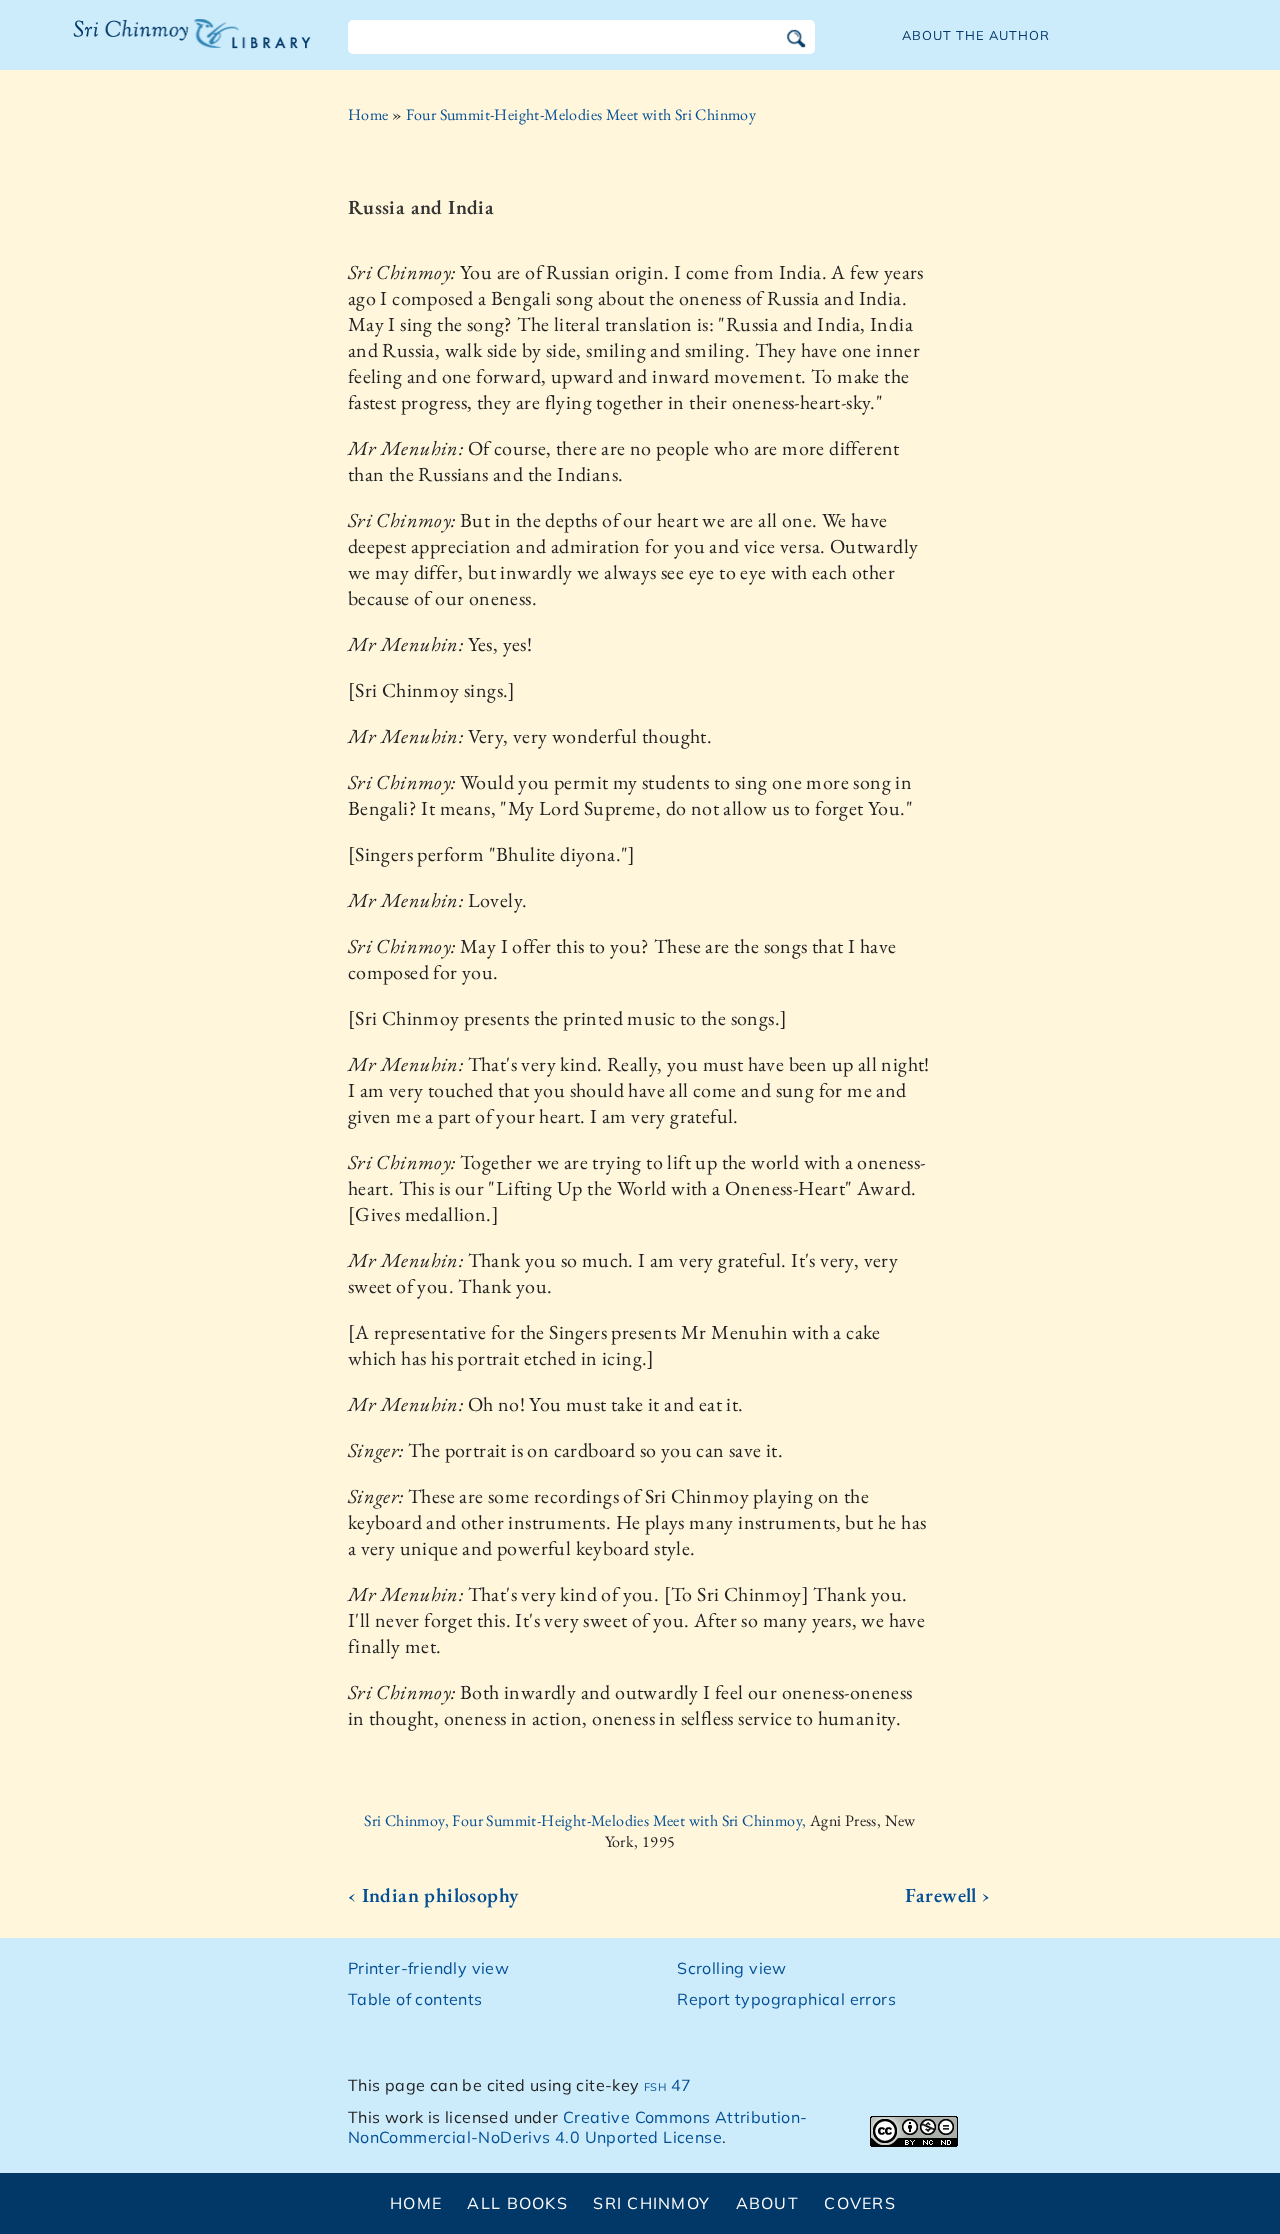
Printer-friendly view (428, 1968)
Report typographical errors (786, 1999)
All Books (517, 2203)
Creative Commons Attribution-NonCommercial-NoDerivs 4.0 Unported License (578, 2127)
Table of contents (415, 1999)
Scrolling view (732, 1968)
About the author (976, 35)
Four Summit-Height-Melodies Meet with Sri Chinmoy (581, 114)
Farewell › (948, 1895)
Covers (860, 2203)
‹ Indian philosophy (433, 1895)
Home (368, 114)
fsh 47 (667, 2085)
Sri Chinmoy (651, 2203)
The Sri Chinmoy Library (151, 46)
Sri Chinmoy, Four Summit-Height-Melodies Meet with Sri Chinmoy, (587, 1820)
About (767, 2203)
